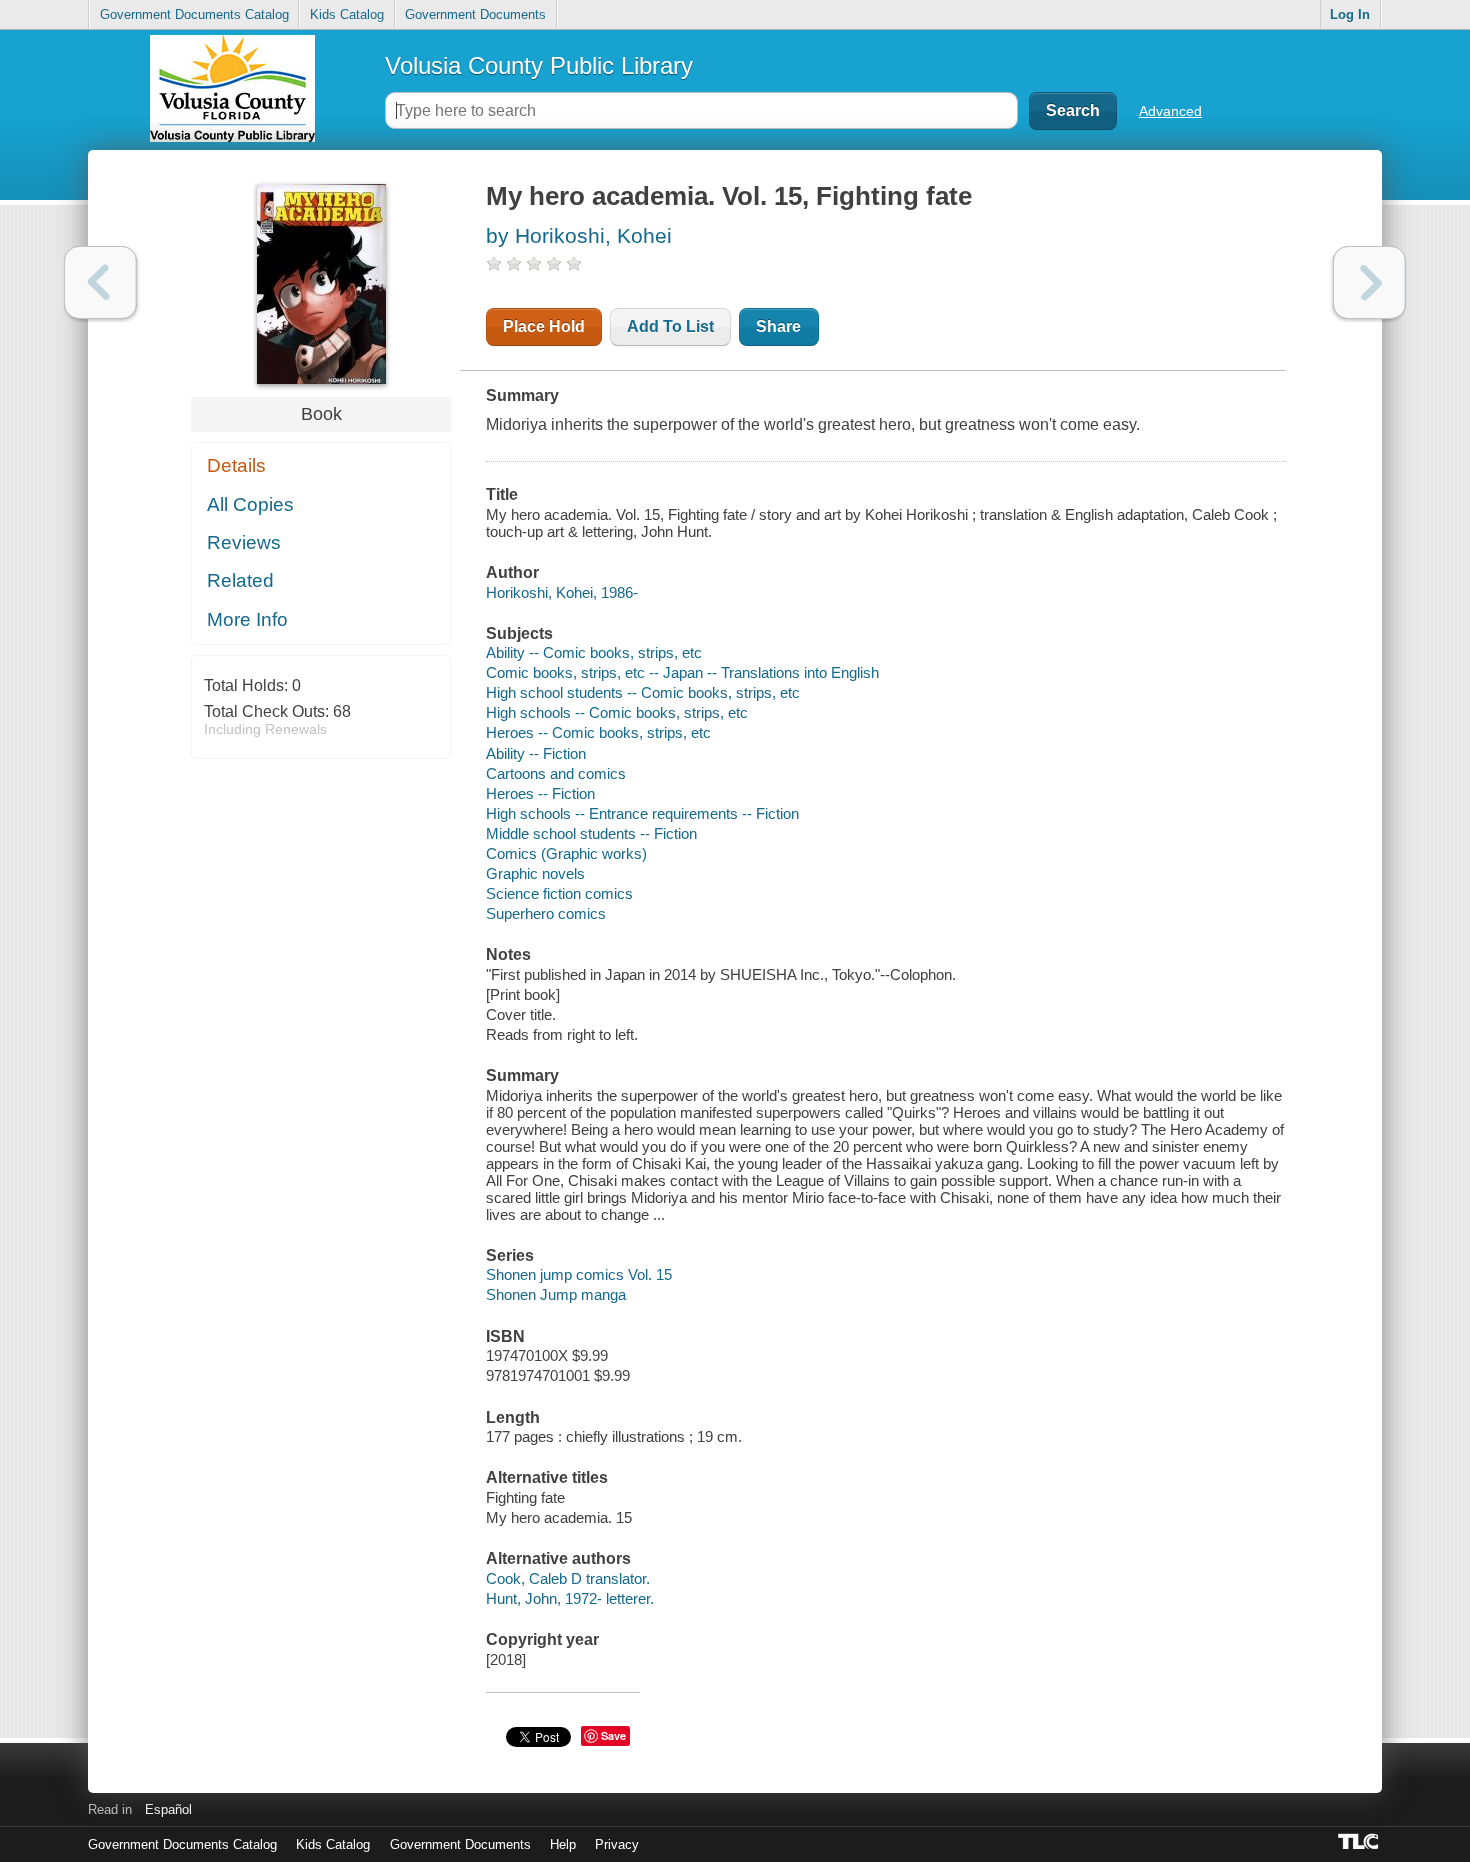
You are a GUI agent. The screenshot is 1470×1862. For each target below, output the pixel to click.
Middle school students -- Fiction (591, 833)
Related (240, 580)
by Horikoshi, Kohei (579, 235)
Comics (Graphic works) (566, 853)
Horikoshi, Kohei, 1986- (562, 592)
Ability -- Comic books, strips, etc (594, 652)
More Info (247, 619)
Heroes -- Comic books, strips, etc (598, 732)
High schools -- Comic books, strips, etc (617, 712)
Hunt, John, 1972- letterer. (570, 1598)
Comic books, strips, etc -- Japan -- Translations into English (682, 672)
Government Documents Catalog (194, 14)
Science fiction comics (559, 893)
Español (168, 1809)
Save (613, 1735)
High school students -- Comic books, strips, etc (643, 692)
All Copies (250, 504)
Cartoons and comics (556, 773)
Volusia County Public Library (539, 65)
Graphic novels (535, 873)
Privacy (617, 1844)
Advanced (1170, 111)
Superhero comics (546, 913)
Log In (1350, 14)
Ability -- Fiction (536, 753)
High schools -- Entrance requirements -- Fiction (642, 813)
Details (236, 465)
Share (778, 326)
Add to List (670, 326)
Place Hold (544, 326)
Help (563, 1844)
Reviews (244, 542)
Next (1369, 282)
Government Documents (475, 14)
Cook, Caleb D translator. (568, 1578)
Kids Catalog (347, 14)
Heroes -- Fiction (540, 793)
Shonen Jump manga (556, 1294)
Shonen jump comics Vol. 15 (579, 1274)
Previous (100, 282)
